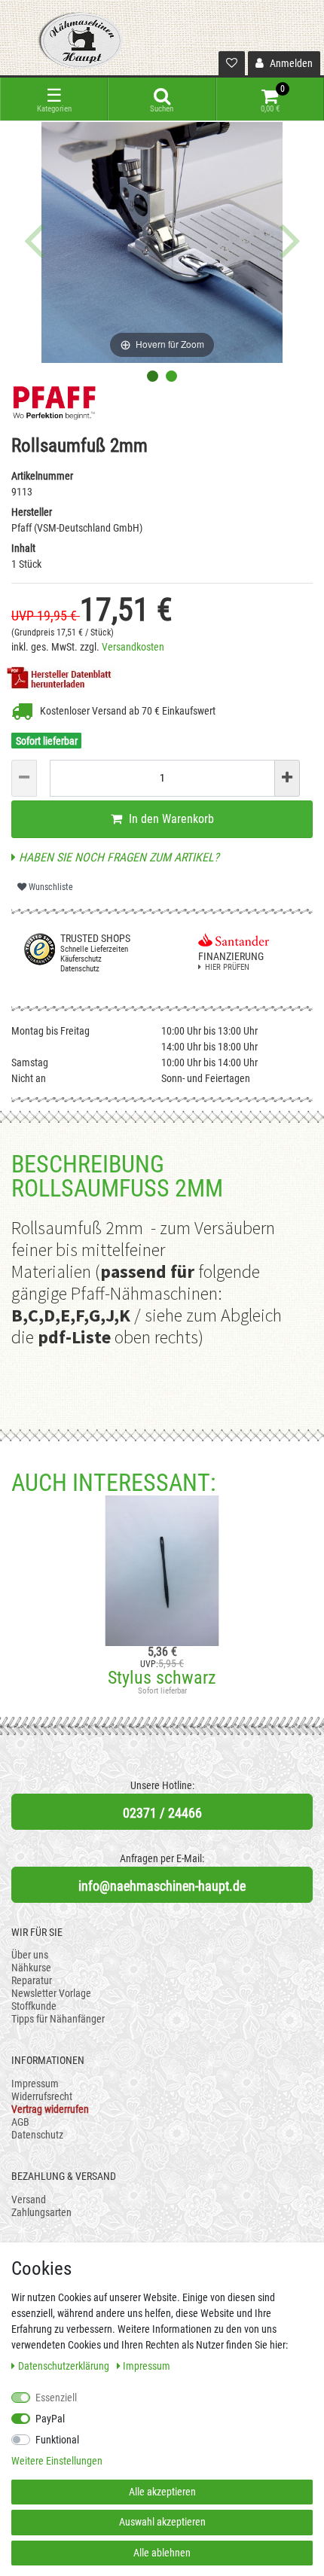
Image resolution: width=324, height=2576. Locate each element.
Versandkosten (133, 647)
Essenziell (56, 2398)
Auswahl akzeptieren (162, 2522)
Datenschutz (37, 2135)
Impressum (35, 2084)
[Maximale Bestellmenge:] (287, 778)
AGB (20, 2122)
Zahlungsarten (41, 2212)
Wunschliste (50, 887)
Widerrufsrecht (42, 2096)
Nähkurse (31, 1968)
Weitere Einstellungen (57, 2461)
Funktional (57, 2440)
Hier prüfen (227, 967)
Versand (29, 2200)
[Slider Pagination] (153, 376)
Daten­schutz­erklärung (65, 2366)
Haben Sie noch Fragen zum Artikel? (118, 857)
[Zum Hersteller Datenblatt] (64, 677)
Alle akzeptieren (162, 2492)
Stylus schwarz (162, 1678)
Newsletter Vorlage (51, 1993)
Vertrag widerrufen (50, 2109)
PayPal (50, 2419)
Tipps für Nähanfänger (58, 2019)
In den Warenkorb (170, 819)
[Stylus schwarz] (162, 1571)
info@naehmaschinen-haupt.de (162, 1886)
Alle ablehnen (162, 2553)
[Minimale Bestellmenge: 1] (24, 778)
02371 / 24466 (162, 1813)
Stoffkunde (34, 2006)
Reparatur (32, 1980)
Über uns (30, 1955)
